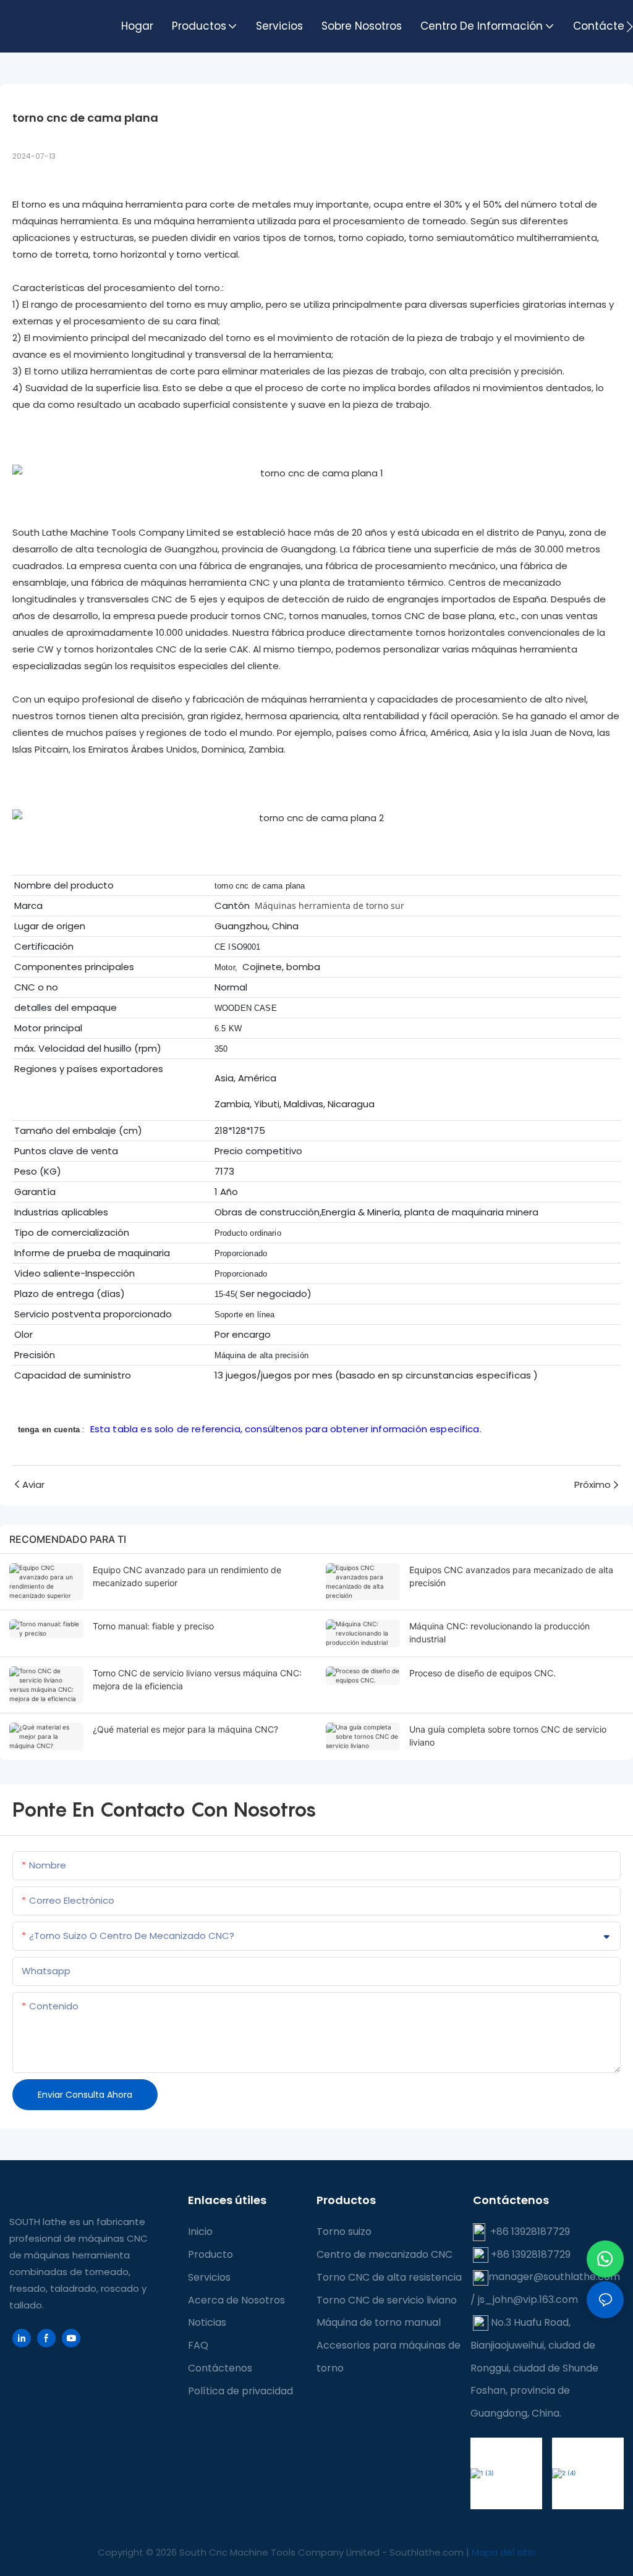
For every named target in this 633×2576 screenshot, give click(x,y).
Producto (210, 2254)
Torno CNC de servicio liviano (387, 2300)
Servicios (209, 2277)
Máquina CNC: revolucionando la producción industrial (499, 1632)
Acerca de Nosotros (236, 2300)
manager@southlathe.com (554, 2277)
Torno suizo (344, 2232)
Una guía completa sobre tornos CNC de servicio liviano (508, 1736)
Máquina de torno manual (379, 2322)
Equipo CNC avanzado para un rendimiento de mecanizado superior (187, 1576)
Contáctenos (220, 2368)
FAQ (198, 2345)
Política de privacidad (240, 2391)
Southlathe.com (428, 2552)
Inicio (200, 2232)
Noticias (207, 2322)
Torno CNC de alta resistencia (389, 2277)
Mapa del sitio (504, 2552)
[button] (630, 27)
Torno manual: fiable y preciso (153, 1626)
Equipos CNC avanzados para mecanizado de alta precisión (511, 1576)
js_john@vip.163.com (527, 2299)
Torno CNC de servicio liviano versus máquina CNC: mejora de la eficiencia (197, 1679)
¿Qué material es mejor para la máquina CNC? (185, 1729)
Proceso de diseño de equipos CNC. (482, 1673)
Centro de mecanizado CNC (384, 2254)
